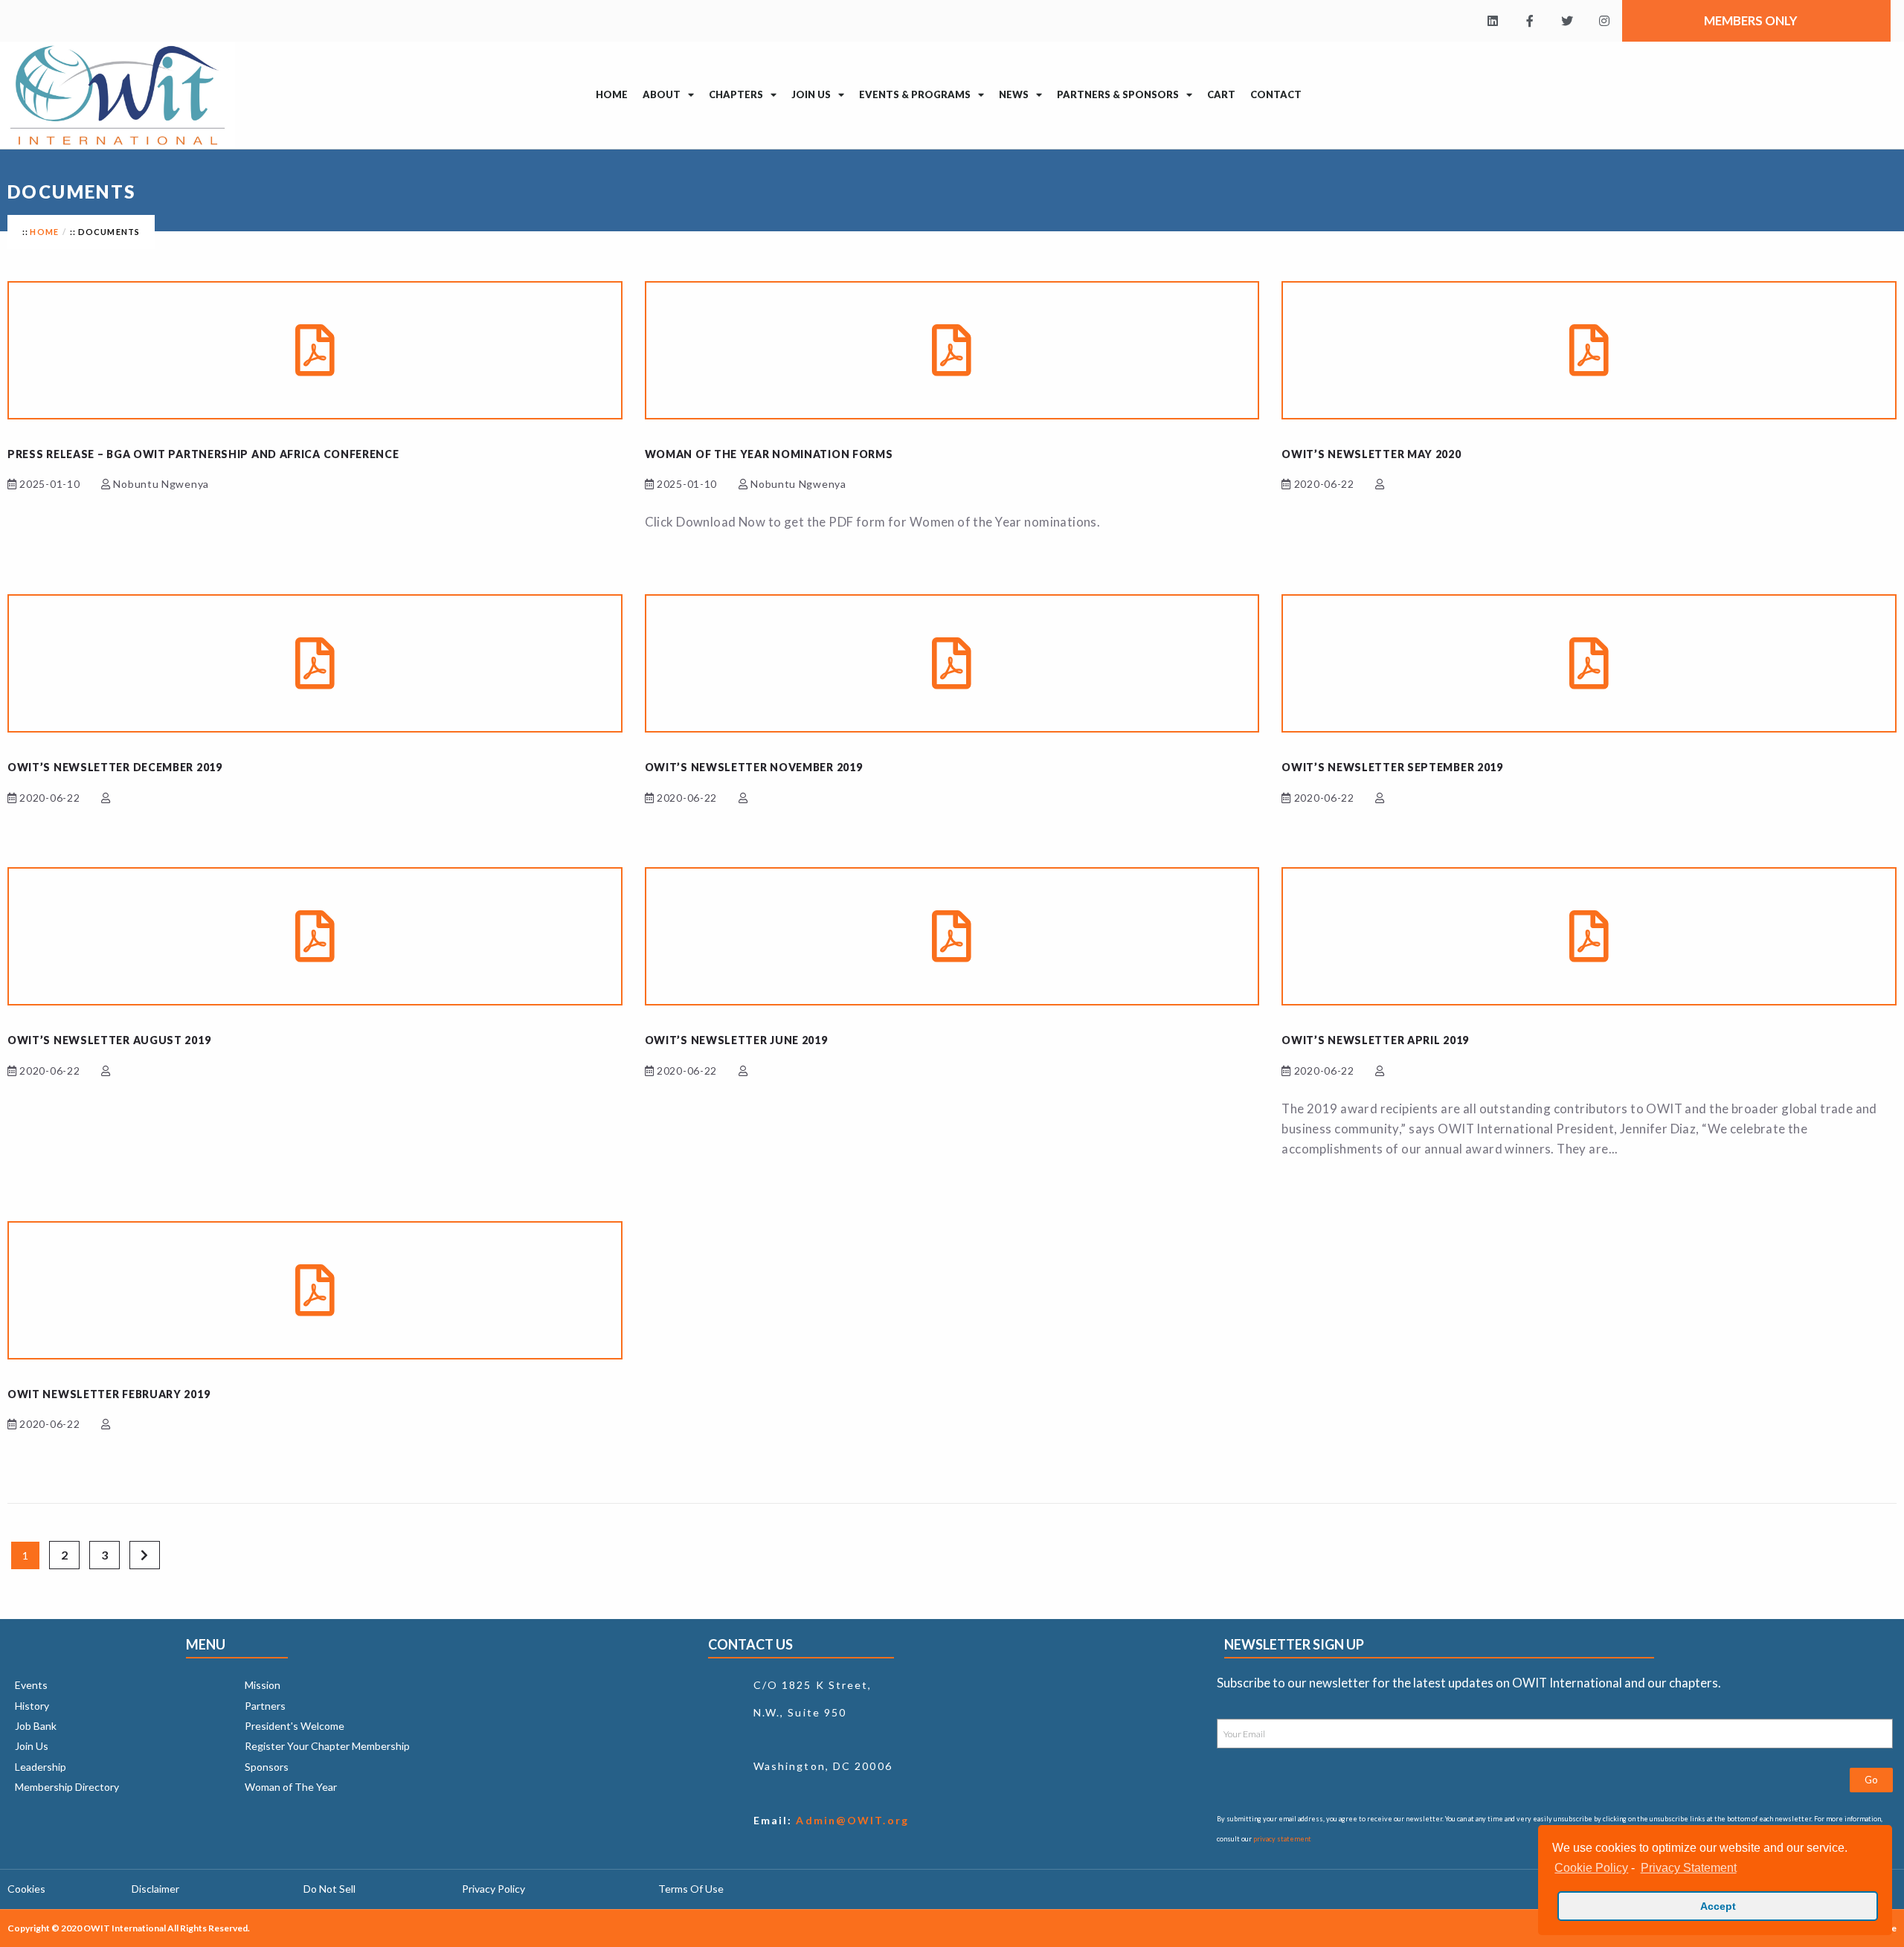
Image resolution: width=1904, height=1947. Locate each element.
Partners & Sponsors (1118, 94)
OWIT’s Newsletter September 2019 (1392, 767)
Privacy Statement (1688, 1868)
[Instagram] (1604, 21)
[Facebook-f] (1530, 21)
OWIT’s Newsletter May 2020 (1371, 454)
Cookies (26, 1889)
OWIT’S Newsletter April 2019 (1375, 1040)
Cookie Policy (1591, 1868)
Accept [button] (1718, 1906)
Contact (1276, 94)
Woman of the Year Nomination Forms (769, 454)
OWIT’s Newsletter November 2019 (754, 767)
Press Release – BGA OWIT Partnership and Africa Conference (203, 454)
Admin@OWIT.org (850, 1820)
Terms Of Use (691, 1889)
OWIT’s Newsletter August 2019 (109, 1040)
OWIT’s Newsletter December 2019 (115, 767)
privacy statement (1282, 1839)
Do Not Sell (329, 1889)
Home (612, 94)
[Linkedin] (1493, 21)
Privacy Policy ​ (495, 1889)
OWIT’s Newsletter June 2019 (736, 1040)
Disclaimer (155, 1889)
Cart (1221, 94)
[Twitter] (1567, 21)
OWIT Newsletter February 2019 (109, 1394)
